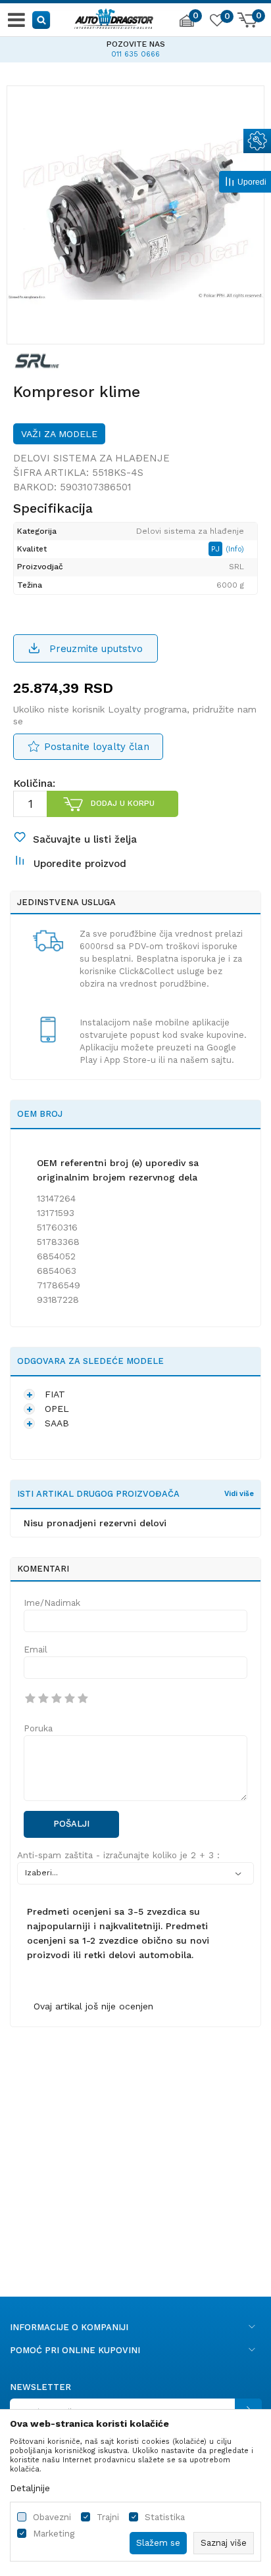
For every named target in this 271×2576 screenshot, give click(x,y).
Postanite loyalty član (97, 747)
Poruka (38, 1728)
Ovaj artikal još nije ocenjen (93, 2006)
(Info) (235, 549)
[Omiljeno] (216, 22)
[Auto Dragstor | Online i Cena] (114, 17)
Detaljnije (30, 2488)
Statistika (165, 2517)
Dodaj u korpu (123, 803)
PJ (217, 549)
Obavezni (52, 2517)
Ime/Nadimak (52, 1603)
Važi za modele (59, 434)
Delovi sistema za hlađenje (91, 458)
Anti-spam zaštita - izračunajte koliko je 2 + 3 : (118, 1855)
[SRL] (37, 360)
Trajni (108, 2517)
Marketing (54, 2534)
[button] (42, 19)
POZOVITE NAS (136, 44)
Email (36, 1650)
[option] (135, 47)
